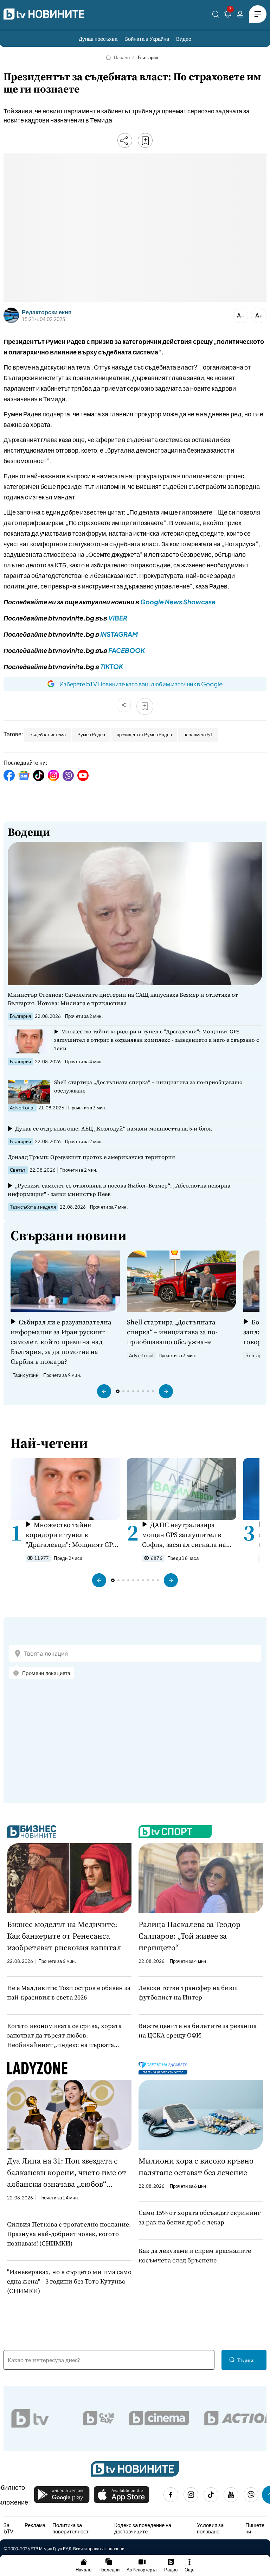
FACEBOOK (127, 650)
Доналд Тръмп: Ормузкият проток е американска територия (91, 1157)
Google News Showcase (178, 602)
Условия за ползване (210, 2528)
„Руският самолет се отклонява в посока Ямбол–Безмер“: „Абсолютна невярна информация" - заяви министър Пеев (119, 1190)
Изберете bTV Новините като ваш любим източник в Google (141, 684)
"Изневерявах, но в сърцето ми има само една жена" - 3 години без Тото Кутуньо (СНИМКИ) (69, 2281)
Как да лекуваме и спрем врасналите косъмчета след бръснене (195, 2255)
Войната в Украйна (147, 39)
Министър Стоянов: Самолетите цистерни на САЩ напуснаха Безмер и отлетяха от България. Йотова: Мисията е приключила (123, 999)
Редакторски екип (47, 312)
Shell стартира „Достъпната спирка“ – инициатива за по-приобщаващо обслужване (148, 1086)
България (148, 57)
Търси (245, 2360)
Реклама (35, 2525)
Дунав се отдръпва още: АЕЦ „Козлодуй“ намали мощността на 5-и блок (114, 1128)
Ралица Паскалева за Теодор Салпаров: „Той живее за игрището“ (189, 1936)
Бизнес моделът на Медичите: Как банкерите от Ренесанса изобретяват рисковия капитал (64, 1936)
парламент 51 (198, 735)
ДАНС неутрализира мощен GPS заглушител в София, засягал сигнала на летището (184, 1535)
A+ (259, 315)
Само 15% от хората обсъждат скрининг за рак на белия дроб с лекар (200, 2217)
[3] (228, 15)
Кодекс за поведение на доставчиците (143, 2528)
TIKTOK (112, 666)
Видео (184, 39)
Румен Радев (91, 735)
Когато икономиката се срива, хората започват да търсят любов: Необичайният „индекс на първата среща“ (64, 2035)
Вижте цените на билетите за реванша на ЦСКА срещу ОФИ (198, 2030)
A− (241, 315)
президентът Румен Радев (144, 735)
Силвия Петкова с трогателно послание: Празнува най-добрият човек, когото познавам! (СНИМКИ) (69, 2234)
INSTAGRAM (119, 634)
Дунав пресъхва (98, 39)
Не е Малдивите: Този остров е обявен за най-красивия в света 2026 (69, 1992)
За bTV (8, 2528)
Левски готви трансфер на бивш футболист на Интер (188, 1992)
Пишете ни (255, 2528)
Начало (122, 57)
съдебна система (48, 735)
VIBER (118, 618)
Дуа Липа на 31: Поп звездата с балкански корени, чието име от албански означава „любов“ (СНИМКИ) (67, 2173)
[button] (104, 1391)
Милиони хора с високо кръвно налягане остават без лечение (196, 2166)
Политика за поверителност (70, 2528)
